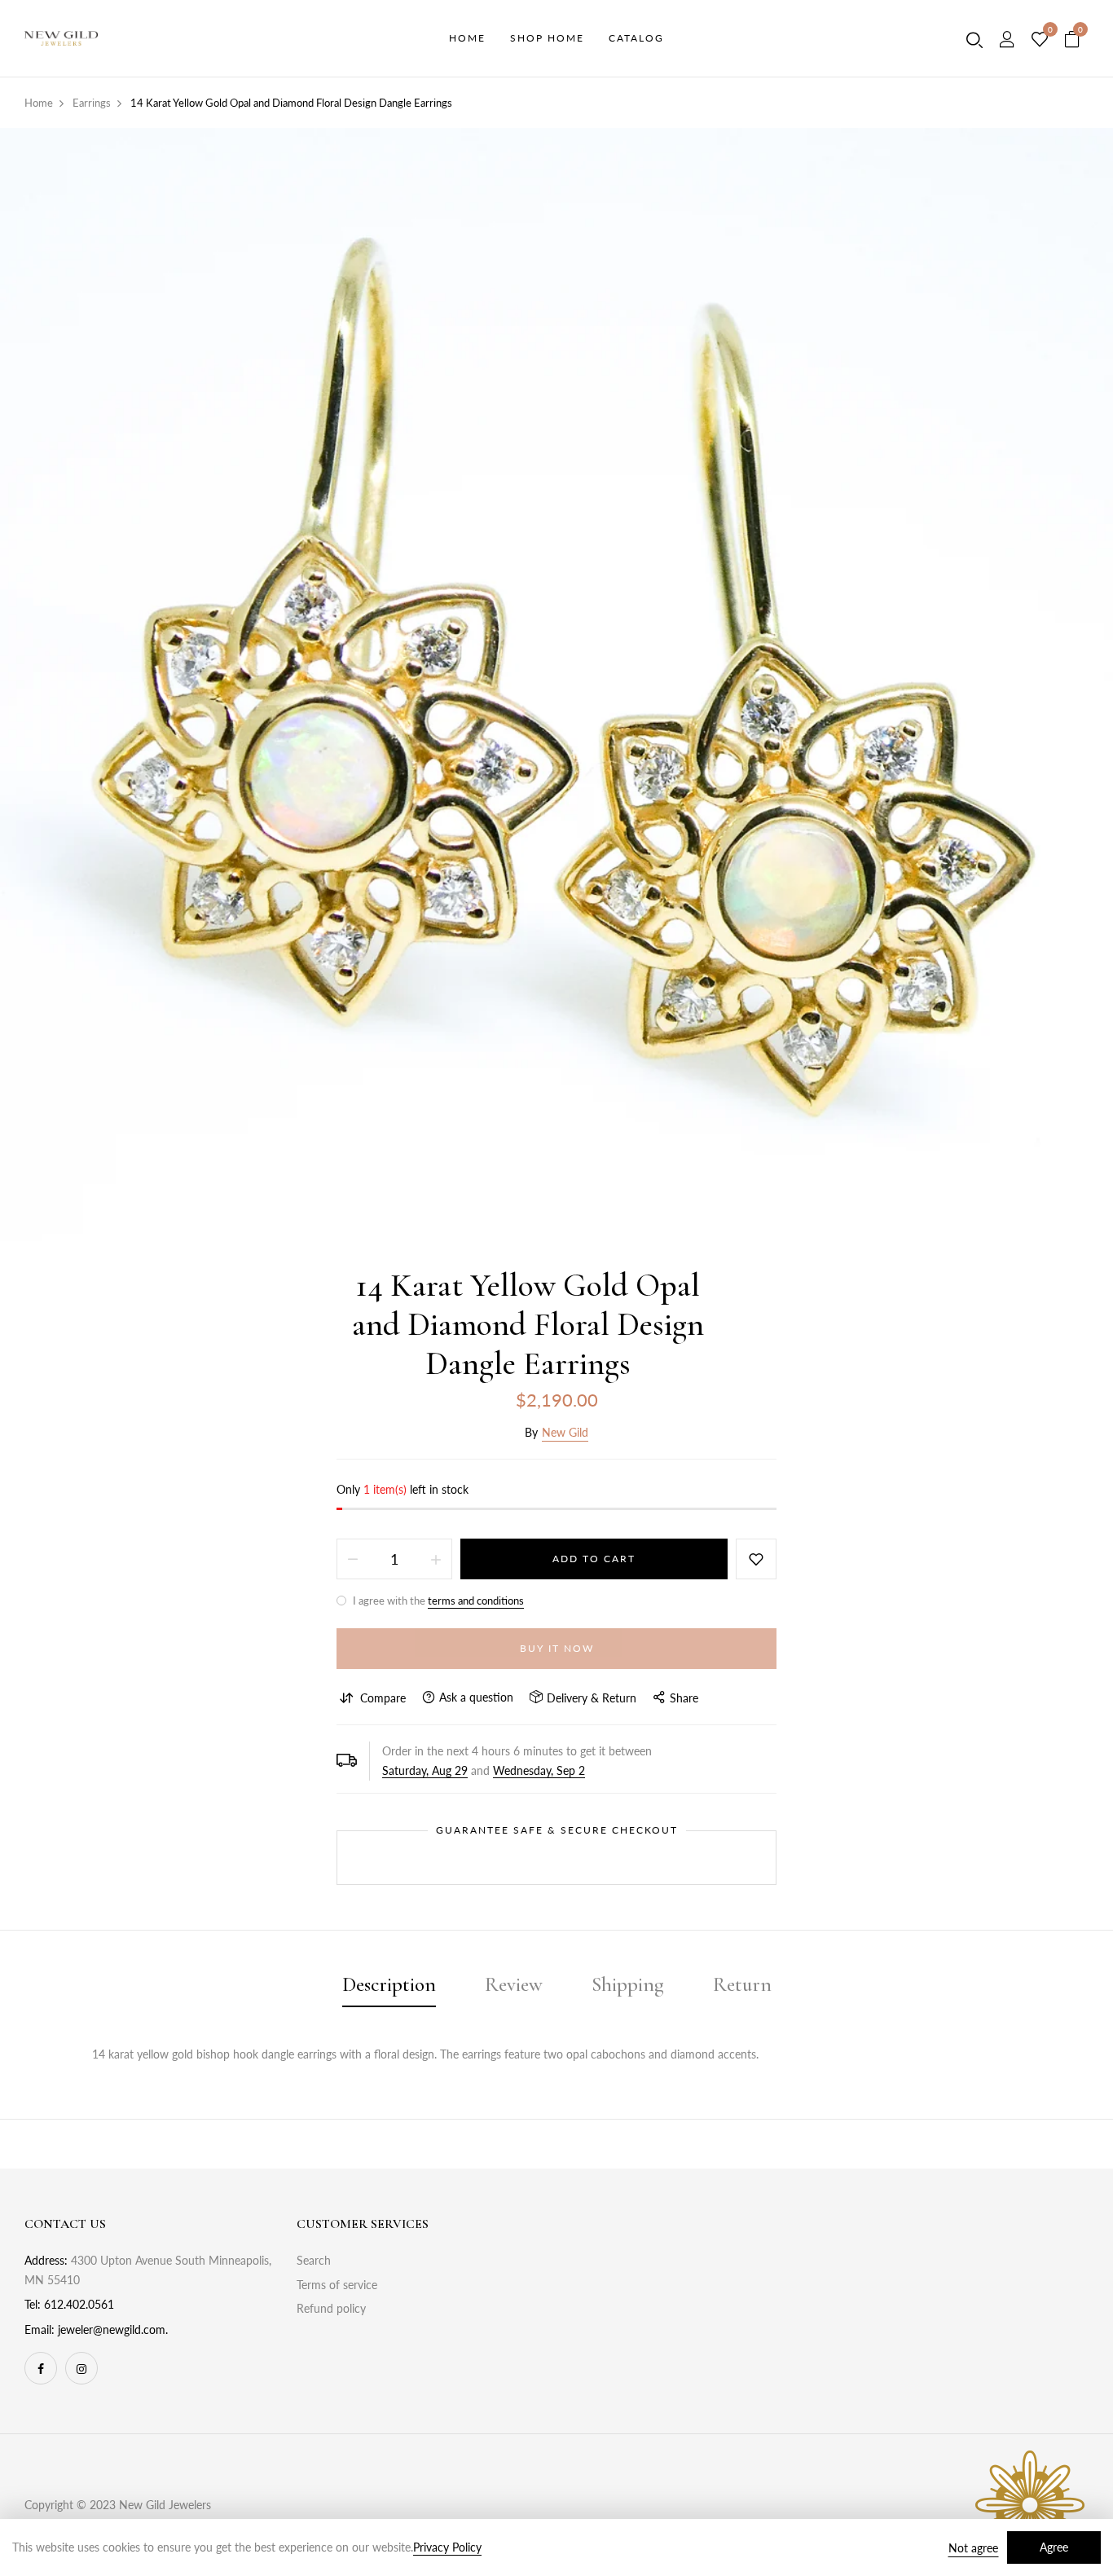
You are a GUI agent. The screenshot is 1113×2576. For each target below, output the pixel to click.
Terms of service (337, 2285)
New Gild (565, 1432)
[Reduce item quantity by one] (353, 1559)
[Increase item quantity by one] (436, 1559)
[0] (1040, 40)
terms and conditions (476, 1601)
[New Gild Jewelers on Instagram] (81, 2368)
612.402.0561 (79, 2304)
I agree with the (437, 1601)
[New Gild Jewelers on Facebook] (41, 2368)
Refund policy (331, 2308)
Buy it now (557, 1648)
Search (314, 2260)
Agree (1054, 2547)
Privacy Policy (447, 2547)
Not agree (973, 2548)
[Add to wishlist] (756, 1559)
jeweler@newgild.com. (113, 2329)
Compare (383, 1698)
